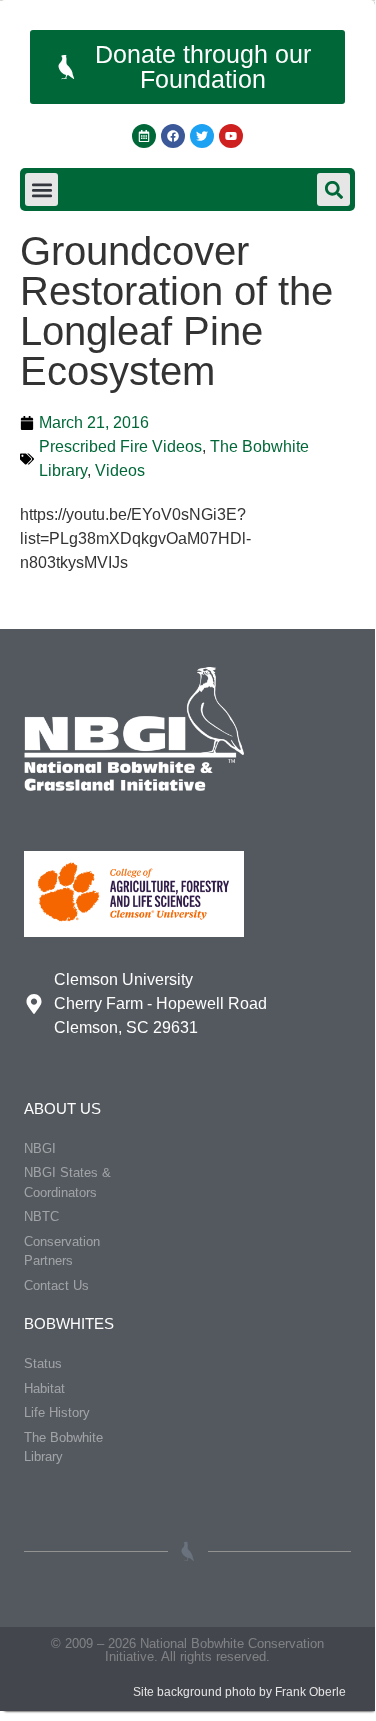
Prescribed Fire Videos (120, 446)
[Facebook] (173, 136)
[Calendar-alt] (144, 136)
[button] (41, 189)
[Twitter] (202, 136)
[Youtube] (231, 136)
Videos (120, 470)
